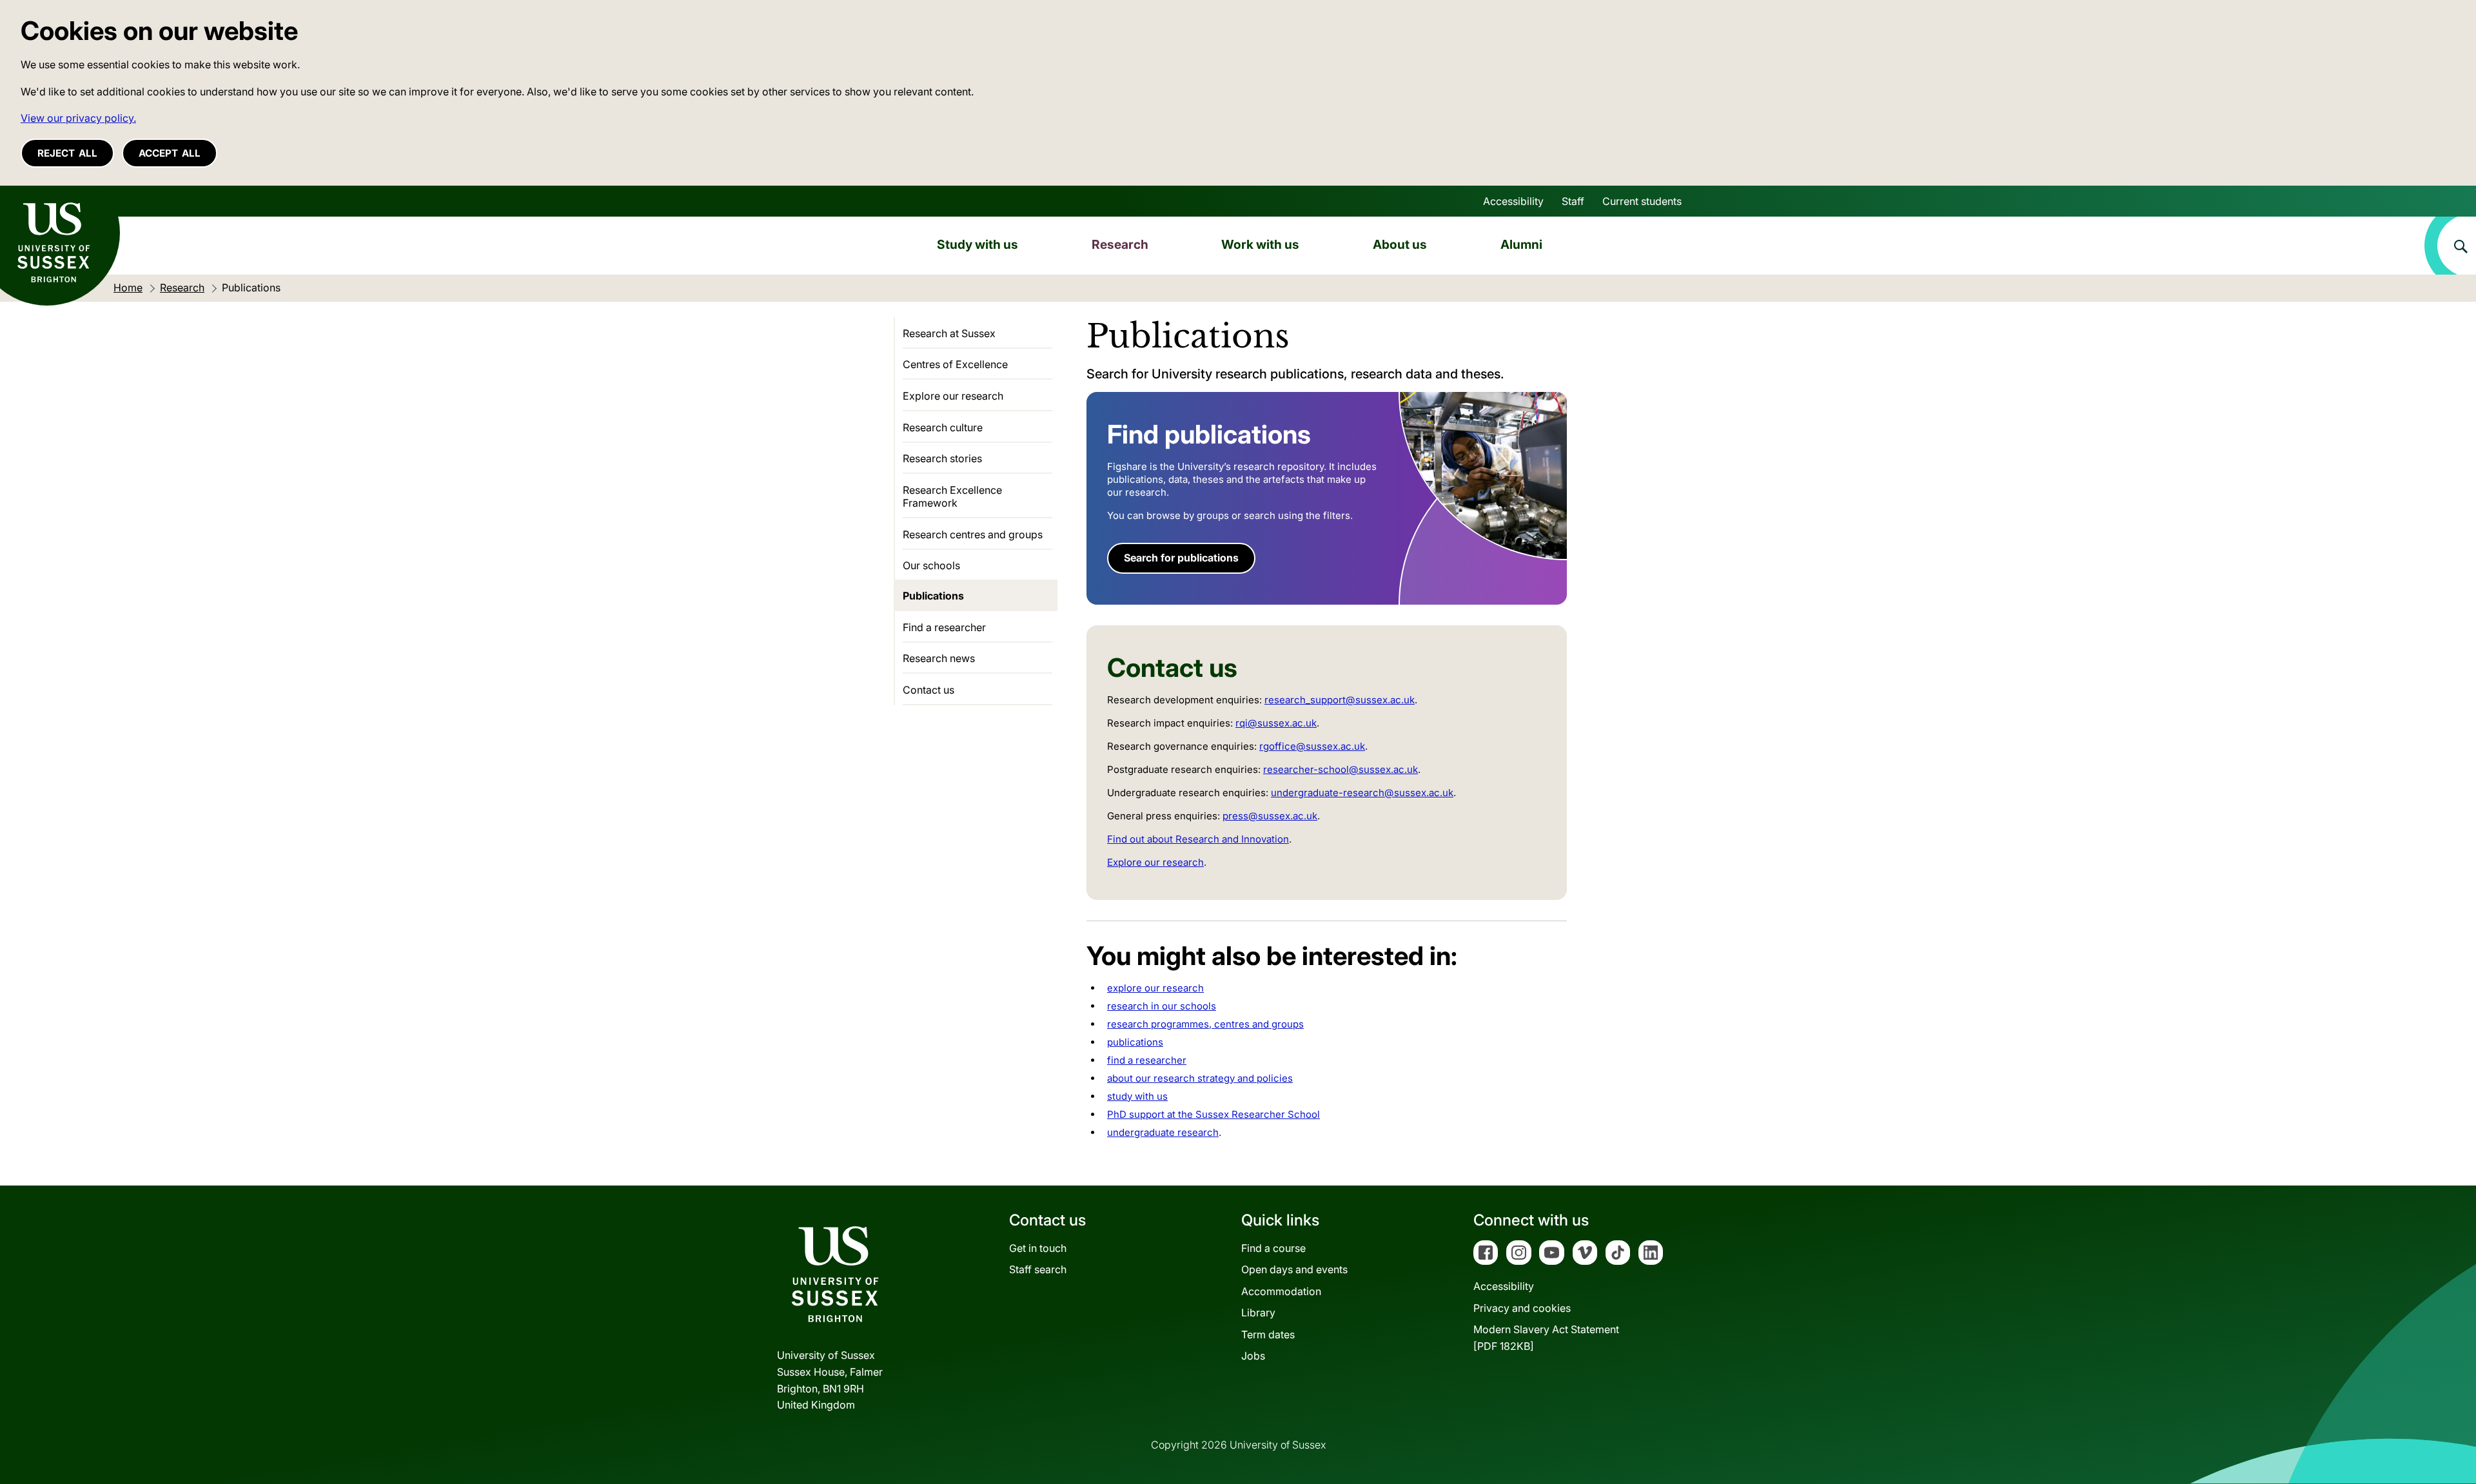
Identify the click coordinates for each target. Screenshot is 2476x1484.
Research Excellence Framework (952, 496)
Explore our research (1155, 862)
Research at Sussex (949, 333)
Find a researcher (944, 627)
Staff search (1038, 1269)
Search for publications (1181, 558)
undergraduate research (1163, 1132)
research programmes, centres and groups (1205, 1024)
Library (1258, 1313)
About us (1400, 244)
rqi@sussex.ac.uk (1276, 723)
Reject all (67, 153)
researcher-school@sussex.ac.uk (1341, 769)
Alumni (1521, 244)
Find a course (1273, 1248)
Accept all (170, 153)
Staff (1573, 201)
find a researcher (1147, 1060)
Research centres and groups (973, 534)
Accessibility (1513, 201)
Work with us (1260, 244)
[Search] (2450, 246)
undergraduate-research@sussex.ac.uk (1362, 793)
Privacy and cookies (1522, 1308)
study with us (1137, 1096)
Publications (933, 596)
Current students (1642, 201)
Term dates (1268, 1334)
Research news (939, 658)
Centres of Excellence (955, 364)
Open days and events (1294, 1269)
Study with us (978, 244)
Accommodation (1281, 1291)
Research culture (943, 427)
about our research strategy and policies (1200, 1078)
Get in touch (1038, 1248)
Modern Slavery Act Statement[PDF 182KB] (1546, 1338)
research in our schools (1162, 1006)
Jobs (1253, 1356)
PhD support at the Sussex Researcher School (1213, 1114)
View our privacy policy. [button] (78, 118)
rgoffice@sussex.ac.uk (1312, 746)
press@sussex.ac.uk (1270, 816)
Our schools (931, 565)
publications (1135, 1042)
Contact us (928, 690)
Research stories (942, 458)
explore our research (1155, 988)
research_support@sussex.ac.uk (1340, 700)
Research (1120, 244)
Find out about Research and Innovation (1198, 839)
